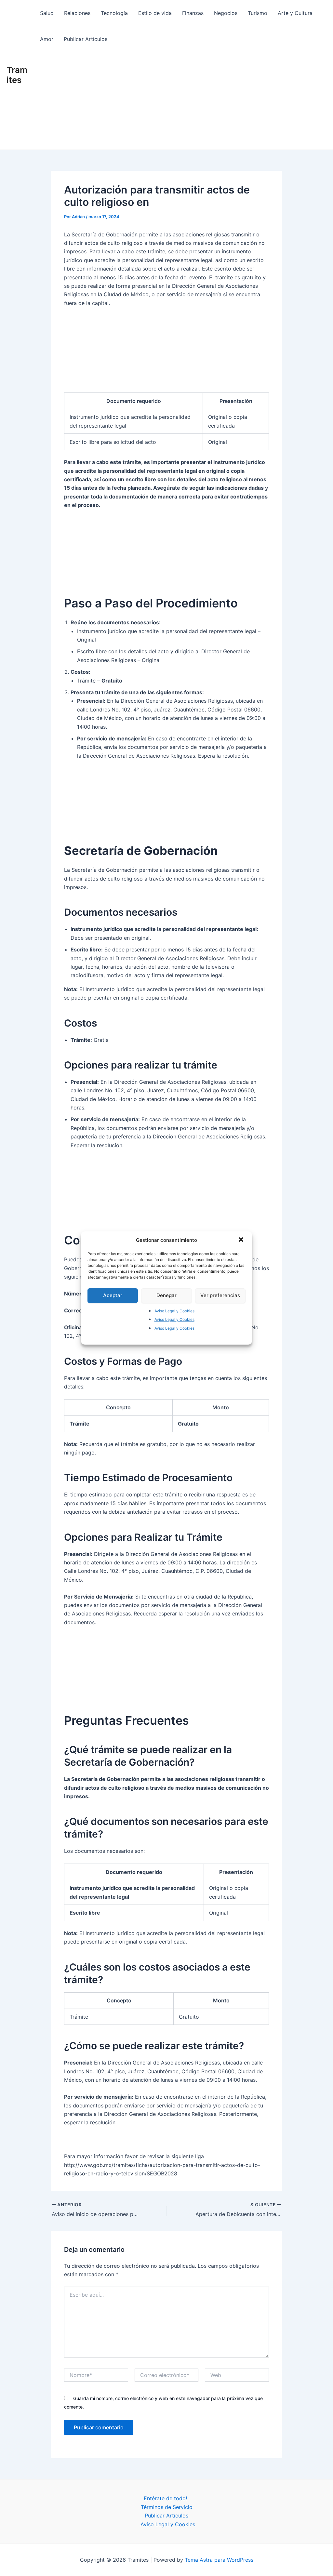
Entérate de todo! (165, 2498)
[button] (242, 1240)
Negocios (226, 13)
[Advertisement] (180, 101)
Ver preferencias (220, 1295)
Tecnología (114, 13)
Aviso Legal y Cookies (174, 1311)
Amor (47, 39)
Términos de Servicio (167, 2507)
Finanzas (193, 13)
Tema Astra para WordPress (219, 2560)
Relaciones (77, 13)
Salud (47, 13)
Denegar (166, 1295)
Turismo (258, 13)
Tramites (17, 75)
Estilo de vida (155, 13)
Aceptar (113, 1295)
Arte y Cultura (295, 13)
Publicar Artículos (86, 39)
